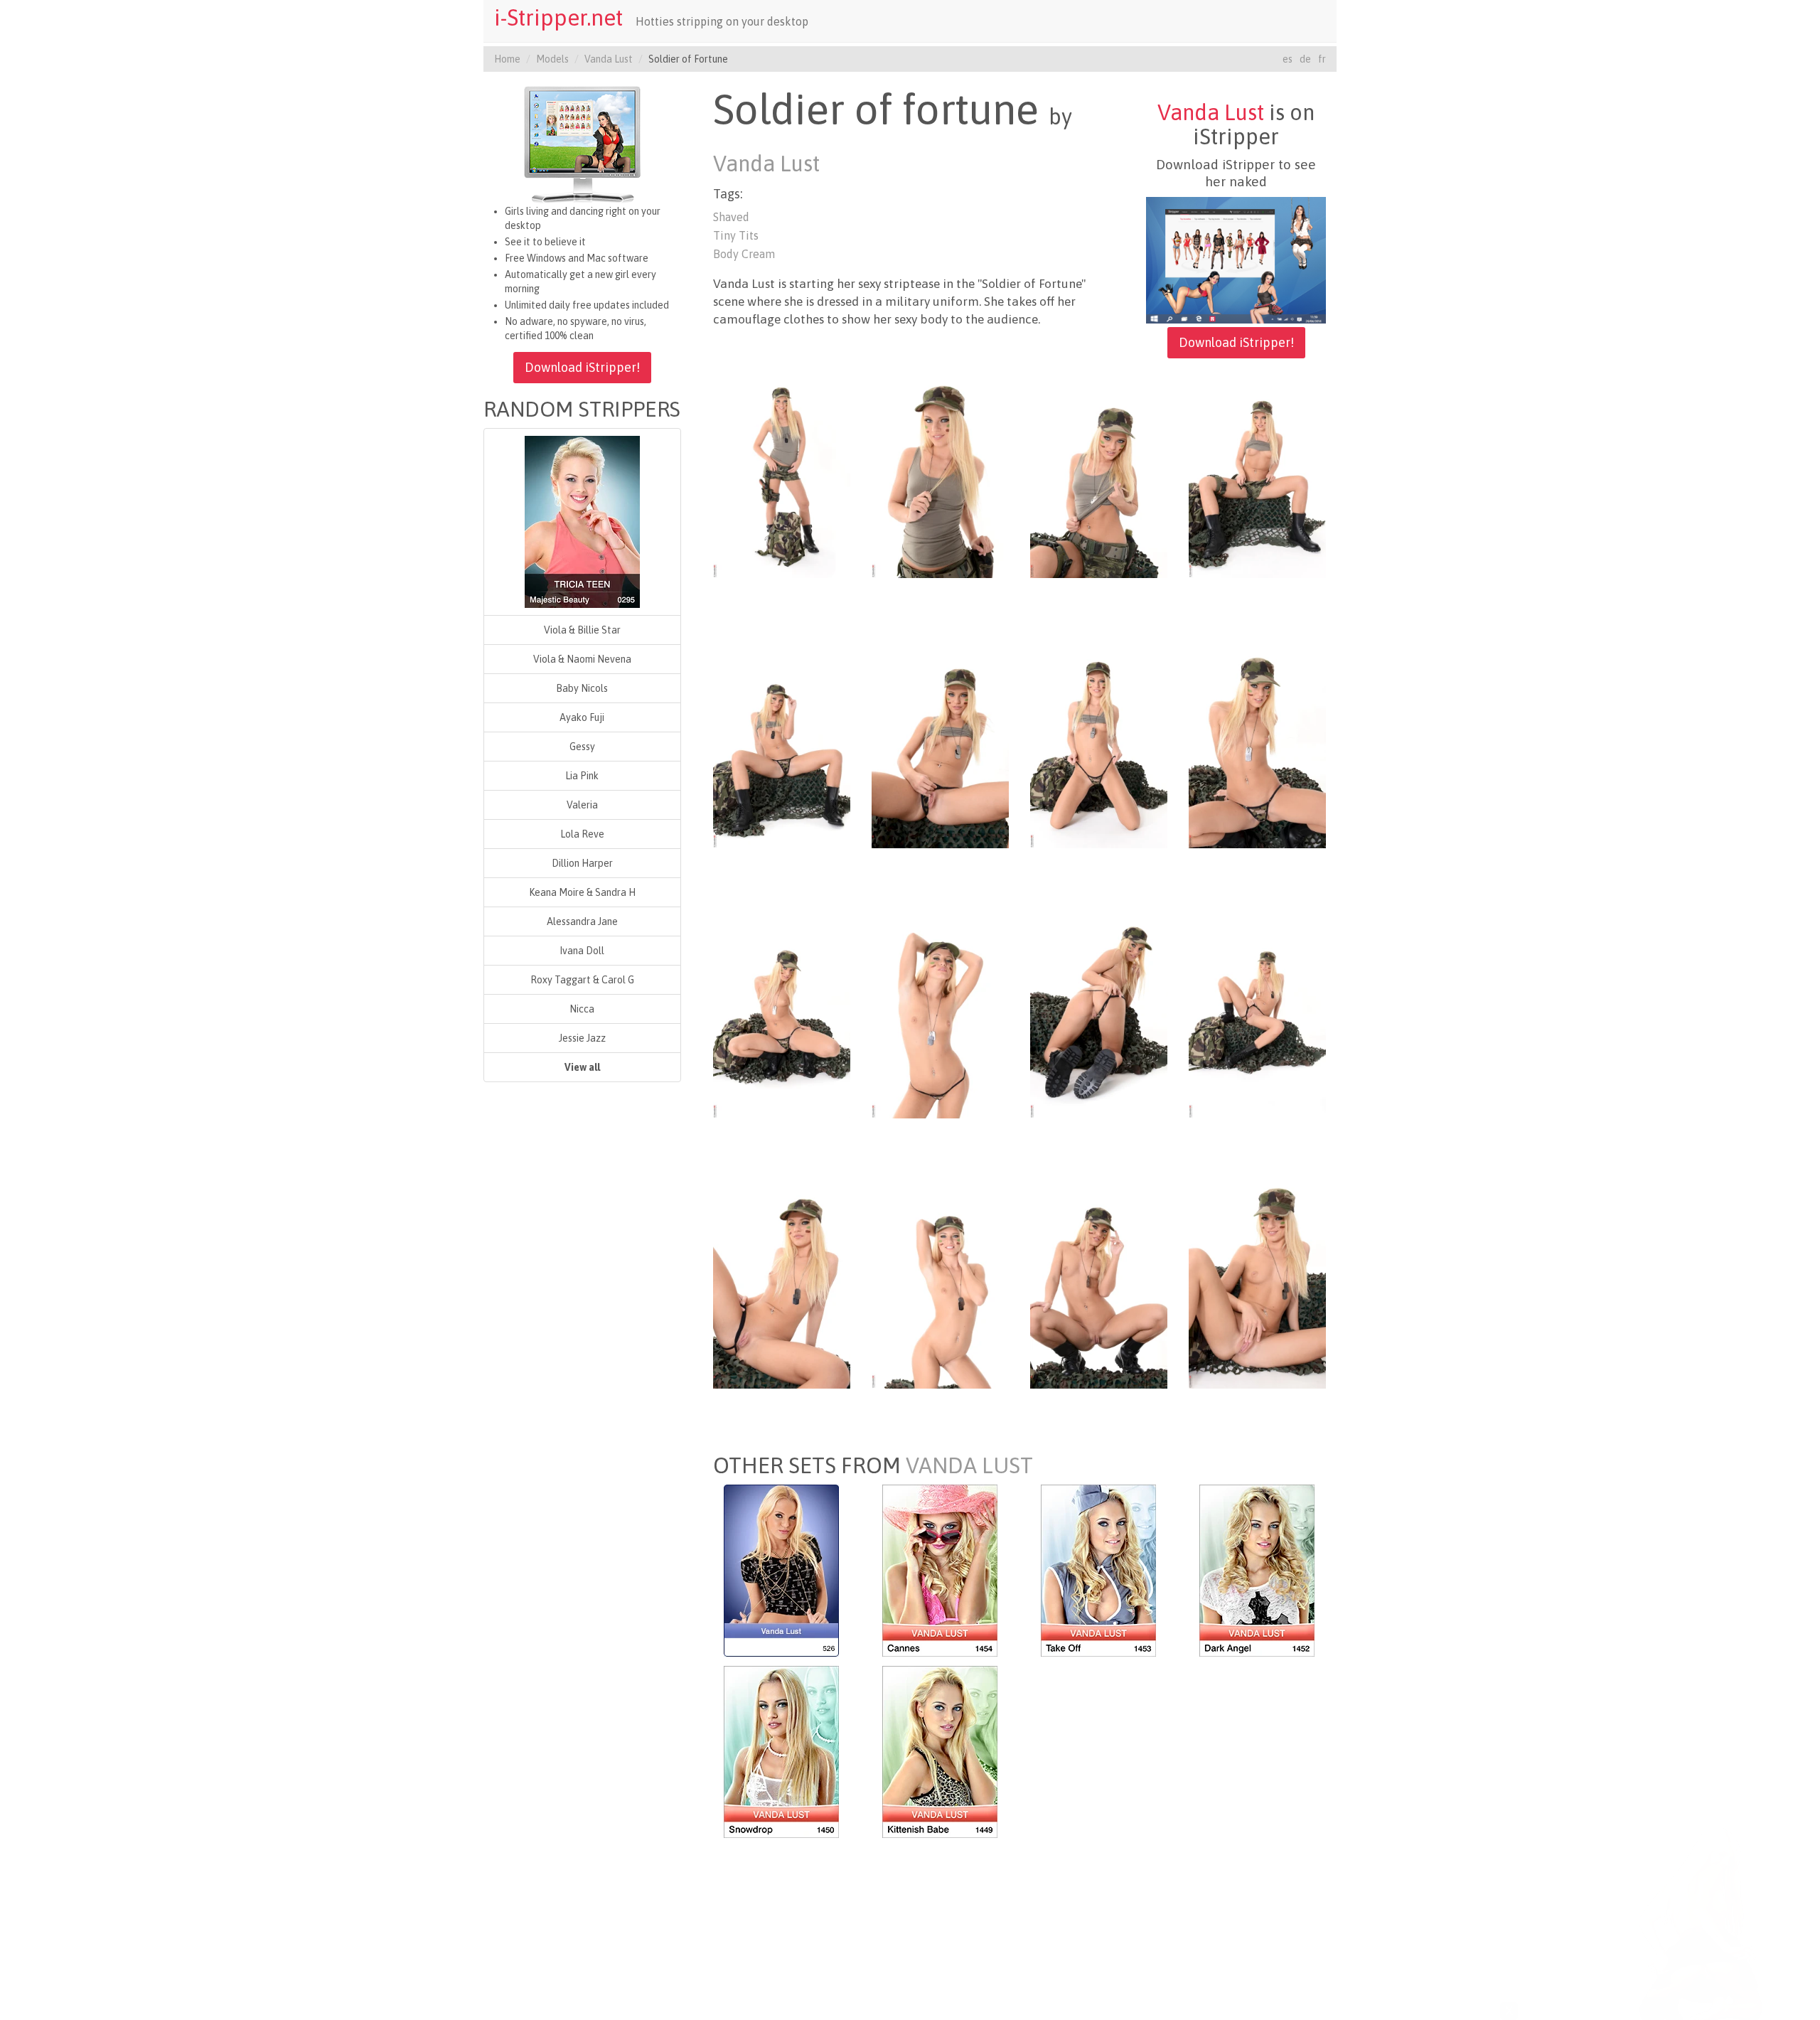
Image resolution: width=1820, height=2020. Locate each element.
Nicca (582, 1009)
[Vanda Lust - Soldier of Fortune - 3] (1099, 474)
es (1288, 59)
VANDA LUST (969, 1465)
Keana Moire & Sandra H (582, 892)
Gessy (582, 747)
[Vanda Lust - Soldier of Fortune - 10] (940, 1015)
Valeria (582, 805)
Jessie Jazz (582, 1038)
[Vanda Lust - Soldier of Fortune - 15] (1099, 1285)
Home (507, 59)
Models (552, 59)
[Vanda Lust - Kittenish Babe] (940, 1751)
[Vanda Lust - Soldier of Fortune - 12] (1257, 1015)
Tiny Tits (736, 235)
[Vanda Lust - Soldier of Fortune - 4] (1257, 474)
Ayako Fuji (582, 717)
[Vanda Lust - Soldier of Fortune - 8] (1257, 744)
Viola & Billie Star (582, 630)
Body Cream (744, 254)
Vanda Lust (609, 59)
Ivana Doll (582, 951)
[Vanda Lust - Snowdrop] (781, 1751)
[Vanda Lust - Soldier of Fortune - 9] (782, 1015)
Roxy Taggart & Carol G (582, 980)
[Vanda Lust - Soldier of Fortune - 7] (1099, 744)
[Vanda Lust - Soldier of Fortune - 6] (940, 744)
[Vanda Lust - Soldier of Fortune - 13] (782, 1285)
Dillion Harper (582, 863)
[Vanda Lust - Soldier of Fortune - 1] (782, 474)
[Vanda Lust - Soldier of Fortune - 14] (940, 1285)
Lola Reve (582, 834)
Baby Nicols (582, 688)
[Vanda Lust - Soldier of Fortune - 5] (782, 744)
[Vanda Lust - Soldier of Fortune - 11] (1099, 1015)
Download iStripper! (582, 367)
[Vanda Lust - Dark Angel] (1257, 1569)
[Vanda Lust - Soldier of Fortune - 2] (940, 474)
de (1305, 59)
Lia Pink (582, 776)
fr (1322, 59)
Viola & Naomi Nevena (582, 659)
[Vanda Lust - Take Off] (1098, 1569)
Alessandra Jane (582, 921)
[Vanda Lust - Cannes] (940, 1569)
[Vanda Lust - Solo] (781, 1569)
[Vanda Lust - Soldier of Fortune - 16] (1257, 1285)
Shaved (731, 217)
